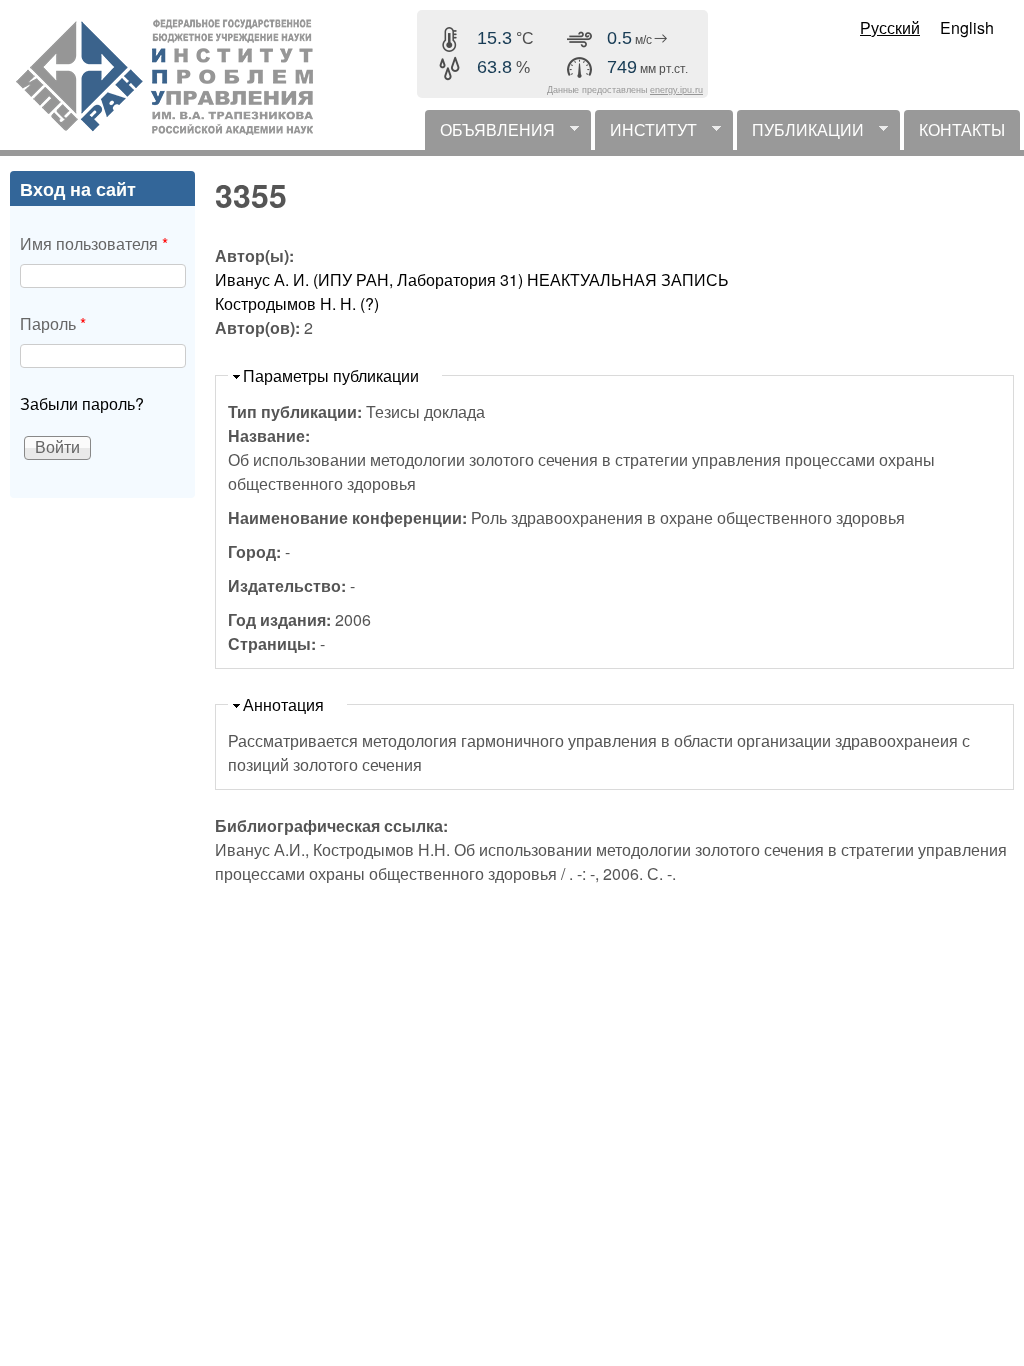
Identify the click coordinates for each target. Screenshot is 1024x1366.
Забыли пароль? (82, 403)
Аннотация (283, 704)
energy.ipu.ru (676, 90)
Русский (890, 27)
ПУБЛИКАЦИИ (800, 134)
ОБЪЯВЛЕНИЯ (490, 134)
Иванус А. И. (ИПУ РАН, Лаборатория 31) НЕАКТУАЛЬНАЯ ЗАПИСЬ (472, 279)
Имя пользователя (94, 243)
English (967, 27)
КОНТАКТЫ (962, 129)
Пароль (53, 323)
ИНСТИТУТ (646, 134)
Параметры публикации (331, 375)
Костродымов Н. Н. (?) (297, 303)
